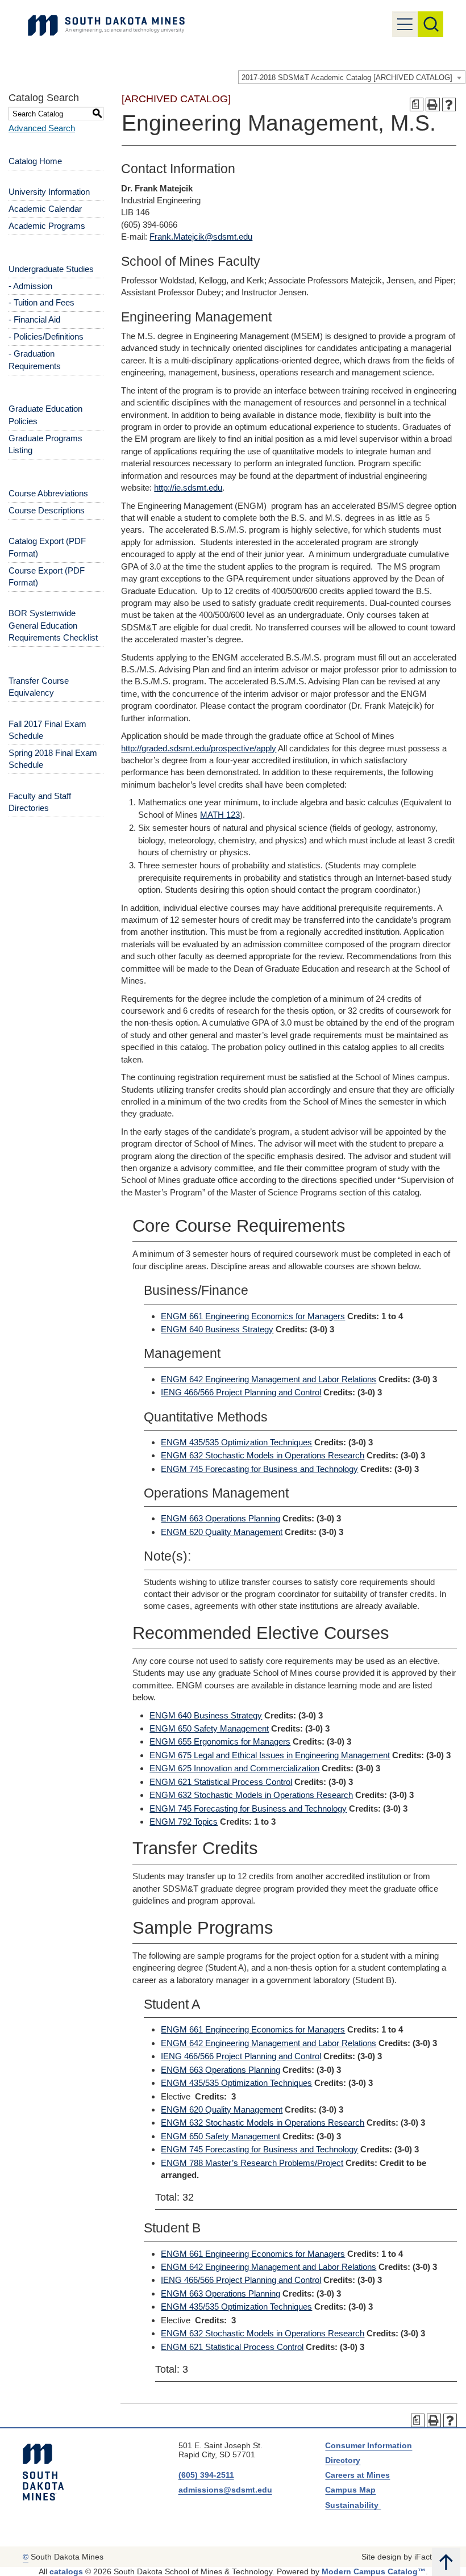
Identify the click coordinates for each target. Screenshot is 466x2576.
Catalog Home (35, 161)
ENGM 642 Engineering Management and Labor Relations (269, 1379)
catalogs (66, 2571)
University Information (49, 192)
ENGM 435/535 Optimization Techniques (236, 1442)
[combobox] (352, 77)
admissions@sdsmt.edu (225, 2490)
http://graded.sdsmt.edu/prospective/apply (199, 748)
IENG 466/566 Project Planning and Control (241, 1392)
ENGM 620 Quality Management (222, 1532)
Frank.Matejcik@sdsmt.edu (201, 237)
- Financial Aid (34, 319)
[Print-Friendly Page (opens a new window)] (433, 105)
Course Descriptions (47, 510)
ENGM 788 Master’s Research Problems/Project (252, 2163)
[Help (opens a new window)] (449, 105)
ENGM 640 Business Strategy (217, 1329)
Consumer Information (369, 2445)
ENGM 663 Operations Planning (220, 1518)
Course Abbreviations (48, 493)
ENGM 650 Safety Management (209, 1728)
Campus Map (350, 2490)
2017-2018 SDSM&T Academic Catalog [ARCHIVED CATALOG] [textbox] (347, 78)
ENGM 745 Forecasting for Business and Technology (259, 1469)
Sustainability (353, 2505)
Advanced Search (42, 128)
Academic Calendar (45, 209)
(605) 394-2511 (206, 2475)
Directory (343, 2460)
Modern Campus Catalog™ (374, 2571)
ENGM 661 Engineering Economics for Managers (253, 1316)
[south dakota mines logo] (106, 25)
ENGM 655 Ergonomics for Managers (220, 1741)
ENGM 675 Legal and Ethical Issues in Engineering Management (270, 1755)
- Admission (30, 286)
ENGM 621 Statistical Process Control (221, 1782)
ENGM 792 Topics (184, 1822)
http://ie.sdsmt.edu (188, 488)
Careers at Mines (357, 2475)
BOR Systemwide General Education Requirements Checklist (53, 625)
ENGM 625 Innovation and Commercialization (234, 1768)
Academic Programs (47, 226)
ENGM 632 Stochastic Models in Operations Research (263, 1455)
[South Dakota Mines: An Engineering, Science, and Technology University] (43, 2472)
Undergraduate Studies (51, 269)
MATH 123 (220, 815)
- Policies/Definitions (46, 336)
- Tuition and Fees (41, 302)
